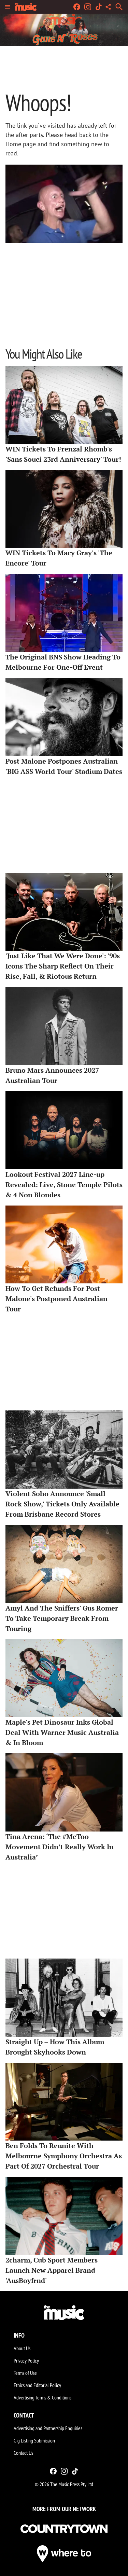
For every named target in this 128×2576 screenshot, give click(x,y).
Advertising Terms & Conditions (42, 2397)
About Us (22, 2348)
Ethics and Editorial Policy (37, 2385)
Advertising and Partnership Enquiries (48, 2428)
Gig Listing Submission (34, 2440)
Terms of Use (25, 2373)
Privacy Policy (26, 2361)
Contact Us (23, 2453)
